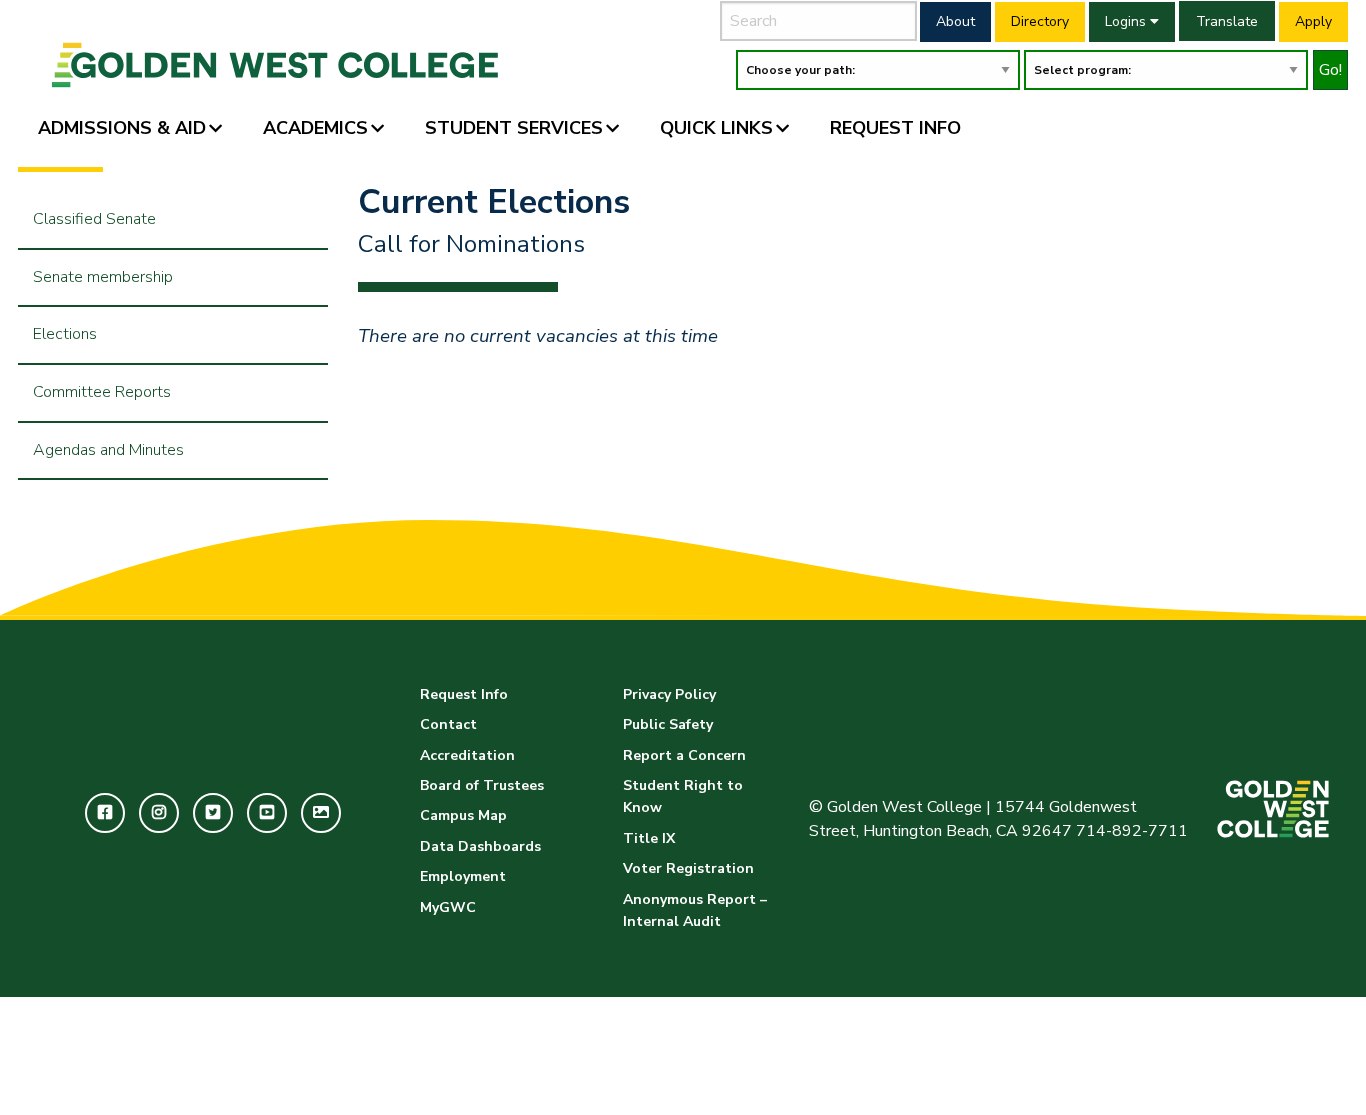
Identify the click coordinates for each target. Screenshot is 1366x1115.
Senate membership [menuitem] (103, 277)
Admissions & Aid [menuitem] (122, 128)
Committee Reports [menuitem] (102, 392)
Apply (1313, 21)
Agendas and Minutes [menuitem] (108, 450)
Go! (1330, 70)
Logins (1127, 21)
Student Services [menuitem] (514, 128)
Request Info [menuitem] (895, 128)
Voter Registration (688, 868)
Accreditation (467, 755)
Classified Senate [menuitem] (94, 219)
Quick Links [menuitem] (716, 128)
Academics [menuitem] (315, 128)
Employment (463, 876)
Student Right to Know (683, 796)
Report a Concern (684, 755)
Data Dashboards (480, 846)
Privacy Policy (669, 694)
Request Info (464, 694)
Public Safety (668, 724)
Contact (448, 724)
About (955, 21)
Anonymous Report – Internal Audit (695, 910)
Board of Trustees (482, 785)
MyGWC (448, 907)
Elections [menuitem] (65, 334)
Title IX (649, 838)
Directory (1040, 21)
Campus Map (463, 815)
